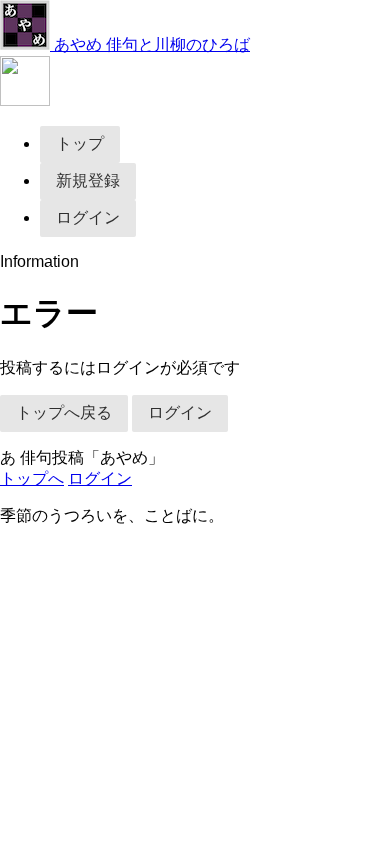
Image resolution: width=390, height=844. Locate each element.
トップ (80, 143)
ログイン (88, 217)
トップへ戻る (64, 412)
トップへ (32, 478)
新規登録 (88, 180)
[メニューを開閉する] (25, 100)
